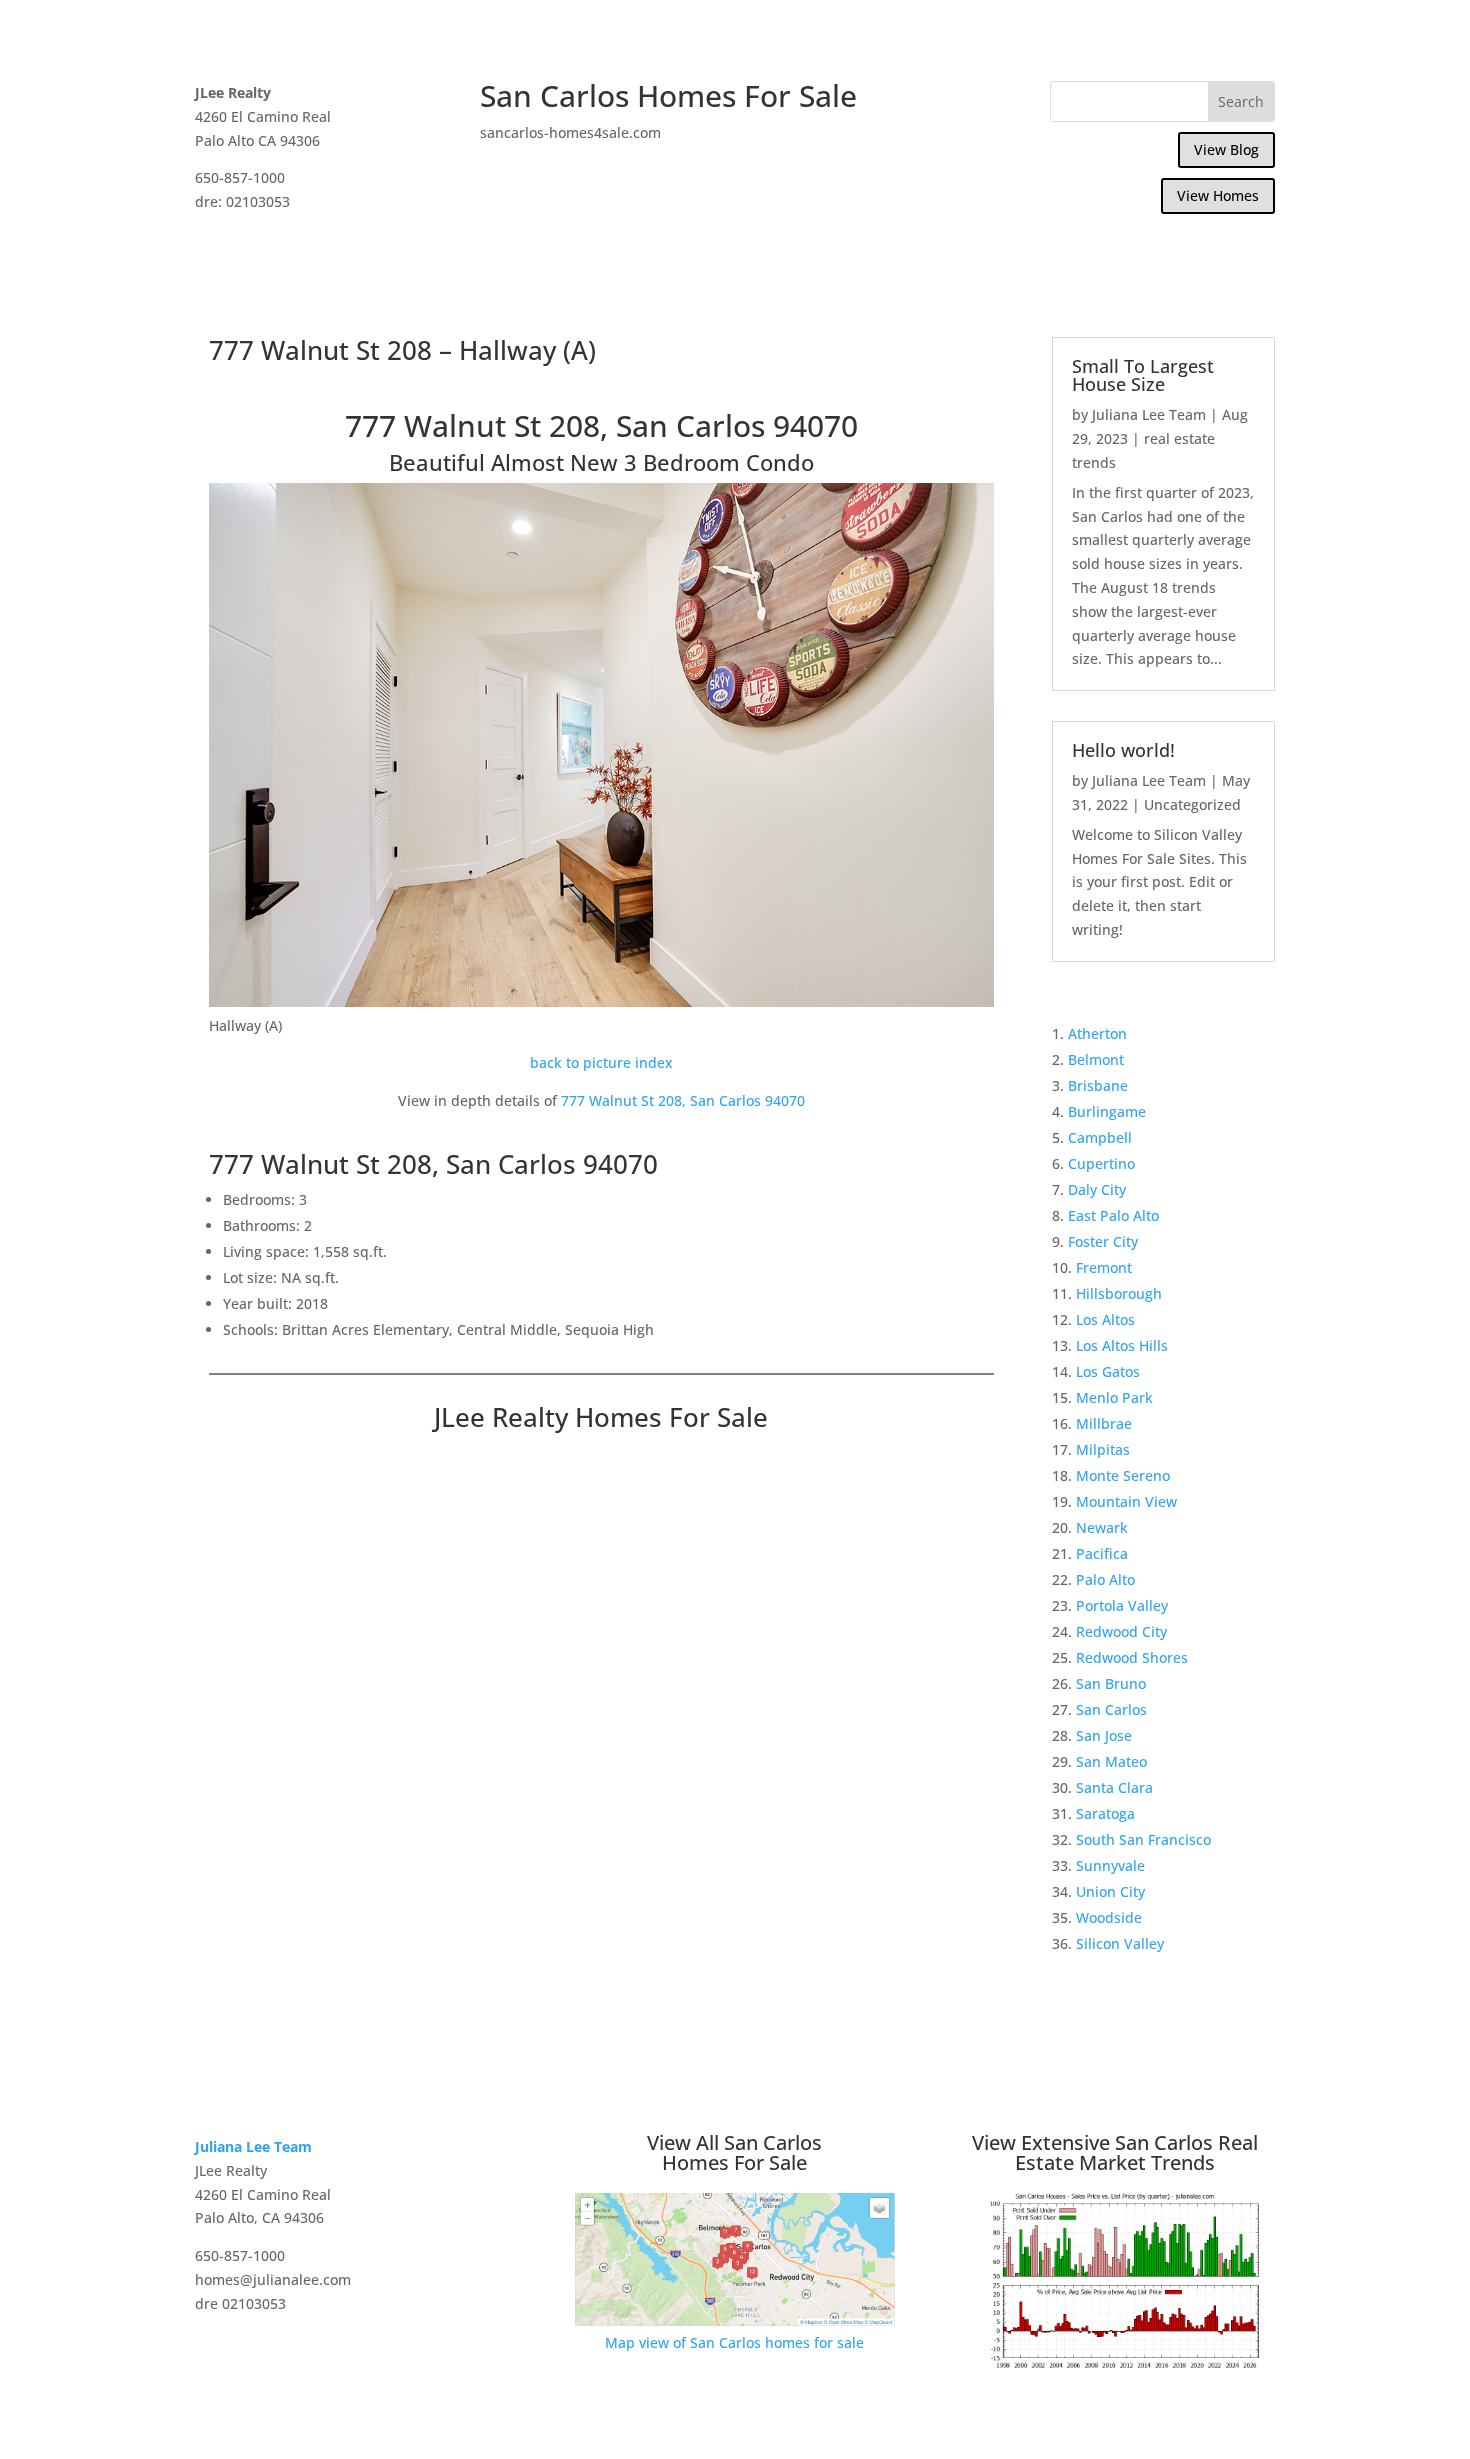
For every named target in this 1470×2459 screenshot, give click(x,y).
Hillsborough (1119, 1293)
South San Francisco (1143, 1839)
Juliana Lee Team (1149, 414)
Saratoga (1105, 1813)
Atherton (1097, 1033)
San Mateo (1111, 1761)
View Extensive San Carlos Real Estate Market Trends (1115, 2152)
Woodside (1109, 1917)
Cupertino (1101, 1163)
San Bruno (1111, 1683)
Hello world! (1123, 750)
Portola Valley (1122, 1605)
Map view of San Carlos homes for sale (734, 2342)
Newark (1102, 1527)
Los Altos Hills (1122, 1345)
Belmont (1096, 1059)
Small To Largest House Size (1143, 375)
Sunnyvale (1110, 1865)
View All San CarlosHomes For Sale (734, 2152)
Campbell (1100, 1137)
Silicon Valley (1120, 1943)
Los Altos (1105, 1319)
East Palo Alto (1113, 1215)
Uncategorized (1192, 804)
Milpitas (1103, 1449)
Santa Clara (1114, 1787)
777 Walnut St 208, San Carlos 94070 (683, 1100)
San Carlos (1111, 1709)
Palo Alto (1105, 1579)
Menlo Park (1114, 1397)
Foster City (1103, 1241)
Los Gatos (1108, 1371)
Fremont (1104, 1267)
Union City (1110, 1891)
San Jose (1104, 1735)
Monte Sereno (1123, 1475)
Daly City (1097, 1189)
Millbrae (1104, 1423)
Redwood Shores (1132, 1657)
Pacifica (1102, 1553)
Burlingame (1107, 1111)
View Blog (1226, 149)
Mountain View (1126, 1501)
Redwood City (1121, 1631)
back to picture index (601, 1062)
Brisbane (1098, 1085)
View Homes (1218, 195)
